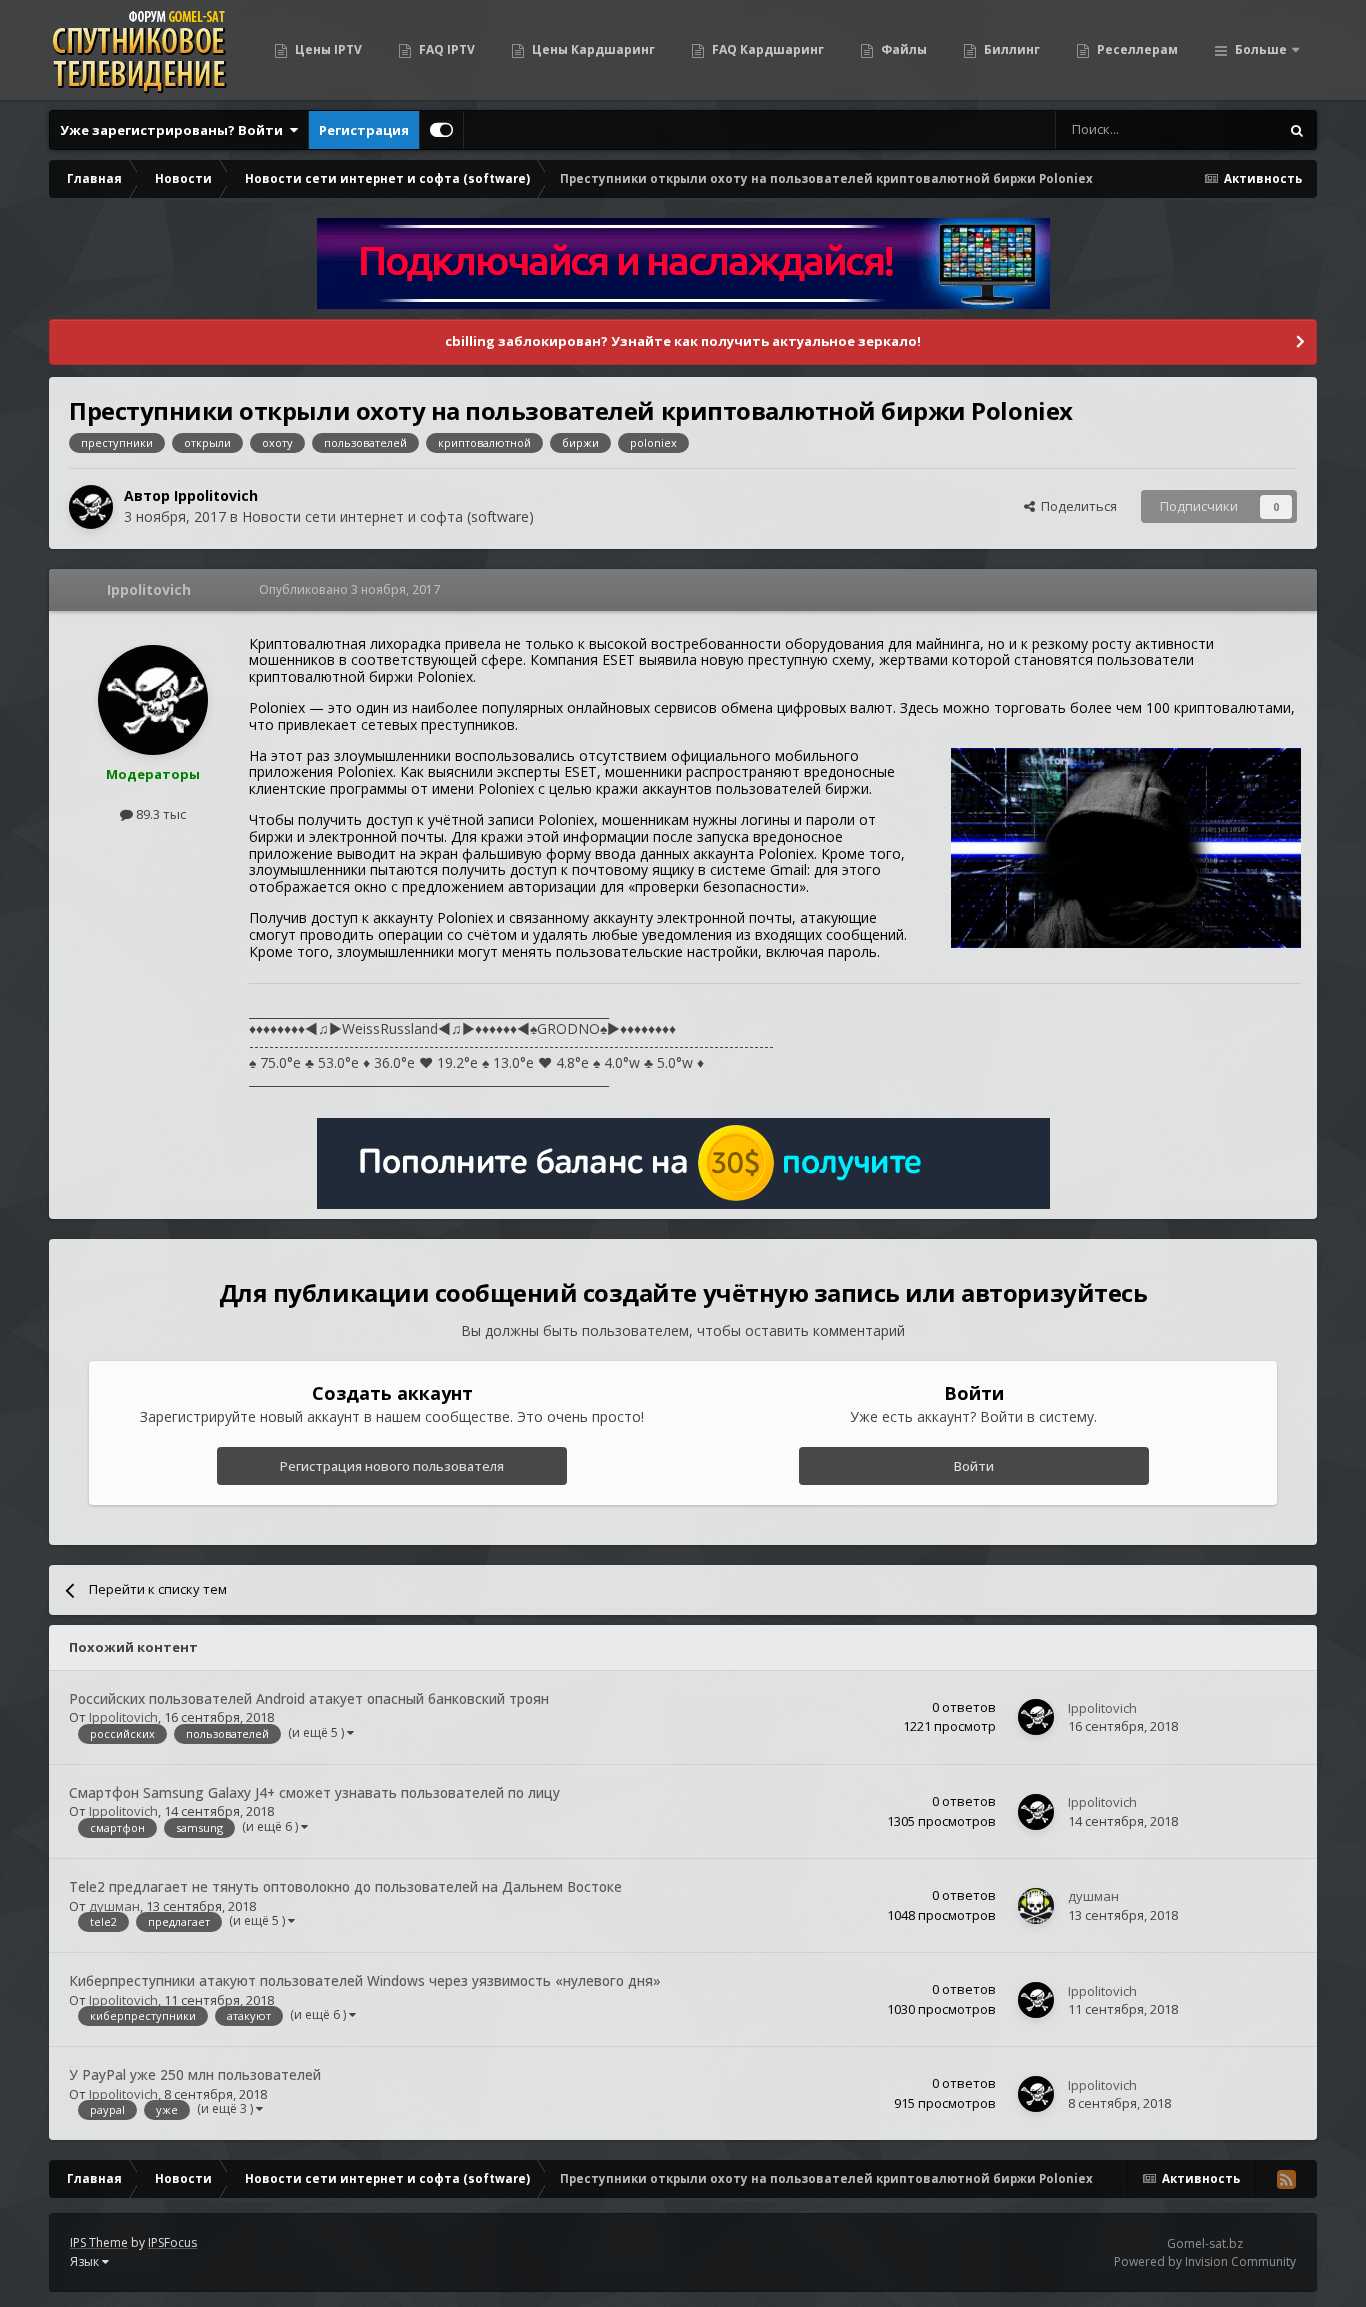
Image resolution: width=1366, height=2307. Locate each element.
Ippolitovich (216, 495)
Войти (974, 1466)
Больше (1261, 49)
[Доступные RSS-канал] (1286, 2179)
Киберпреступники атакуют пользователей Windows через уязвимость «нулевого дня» (365, 1980)
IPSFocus (172, 2242)
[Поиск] (1297, 130)
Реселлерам (1136, 49)
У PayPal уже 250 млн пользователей (195, 2074)
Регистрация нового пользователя (392, 1466)
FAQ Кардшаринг (766, 49)
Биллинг (1010, 49)
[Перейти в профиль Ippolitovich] (91, 507)
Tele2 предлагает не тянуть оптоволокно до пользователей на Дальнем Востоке (345, 1886)
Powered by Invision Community (1205, 2261)
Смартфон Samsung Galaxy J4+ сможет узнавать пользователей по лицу (314, 1792)
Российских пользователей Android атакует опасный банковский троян (309, 1698)
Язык (86, 2261)
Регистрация (364, 130)
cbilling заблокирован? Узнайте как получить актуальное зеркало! (683, 341)
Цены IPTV (327, 49)
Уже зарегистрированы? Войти (174, 130)
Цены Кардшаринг (592, 49)
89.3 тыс (159, 814)
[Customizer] (441, 130)
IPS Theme (99, 2242)
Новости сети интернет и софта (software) (388, 516)
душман (114, 1906)
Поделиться (1076, 506)
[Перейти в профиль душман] (1036, 1906)
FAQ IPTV (445, 49)
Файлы (902, 49)
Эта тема (1225, 129)
